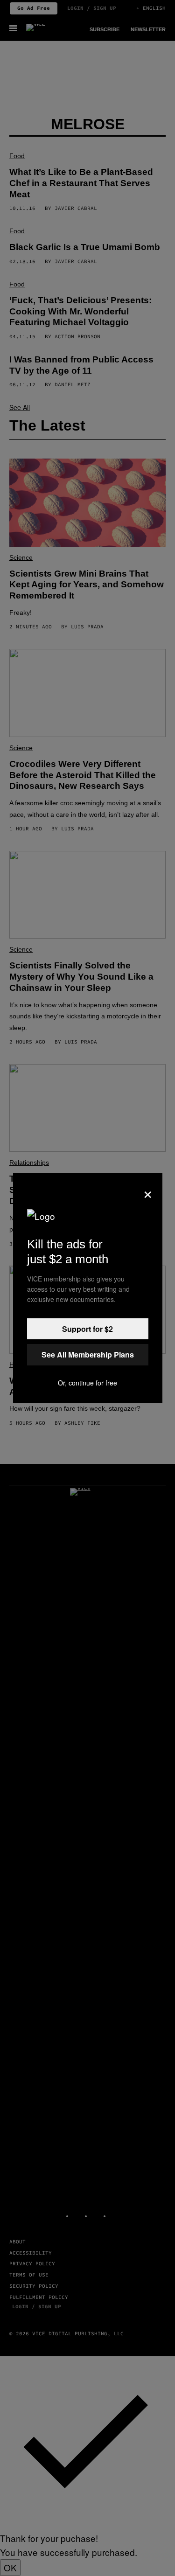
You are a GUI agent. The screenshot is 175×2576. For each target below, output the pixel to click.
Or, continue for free (87, 1383)
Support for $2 (87, 1329)
